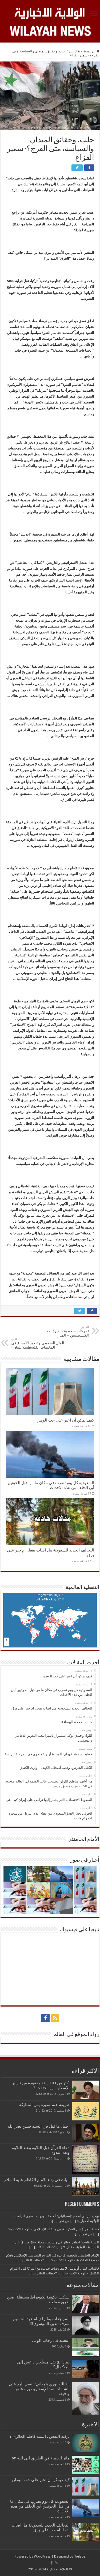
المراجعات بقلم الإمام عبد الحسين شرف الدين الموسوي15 (41, 2321)
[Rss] (55, 2018)
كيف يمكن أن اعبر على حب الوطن (65, 1420)
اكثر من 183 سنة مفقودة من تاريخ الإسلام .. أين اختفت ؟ (41, 2085)
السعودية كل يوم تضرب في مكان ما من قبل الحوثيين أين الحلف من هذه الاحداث (50, 1485)
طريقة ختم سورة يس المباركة (44, 2105)
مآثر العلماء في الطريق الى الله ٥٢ (41, 2458)
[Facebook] (45, 2018)
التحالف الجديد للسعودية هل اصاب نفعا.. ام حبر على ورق (41, 2528)
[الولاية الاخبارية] (50, 13)
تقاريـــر (74, 51)
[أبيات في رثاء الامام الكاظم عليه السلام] (86, 2186)
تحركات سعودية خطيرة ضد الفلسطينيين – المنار (68, 1331)
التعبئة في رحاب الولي (51, 2340)
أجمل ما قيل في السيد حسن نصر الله (39, 2126)
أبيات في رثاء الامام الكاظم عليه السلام (37, 2180)
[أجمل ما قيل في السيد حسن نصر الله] (86, 2133)
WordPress (42, 2556)
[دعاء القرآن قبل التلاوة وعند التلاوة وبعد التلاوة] (86, 2160)
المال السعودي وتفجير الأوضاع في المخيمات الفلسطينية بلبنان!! (38, 1343)
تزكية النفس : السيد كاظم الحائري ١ (39, 2436)
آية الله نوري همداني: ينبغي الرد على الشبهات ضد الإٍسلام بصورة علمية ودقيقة (39, 2389)
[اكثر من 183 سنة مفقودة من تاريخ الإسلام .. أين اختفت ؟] (86, 2090)
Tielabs (80, 2556)
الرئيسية (90, 51)
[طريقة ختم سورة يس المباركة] (86, 2111)
